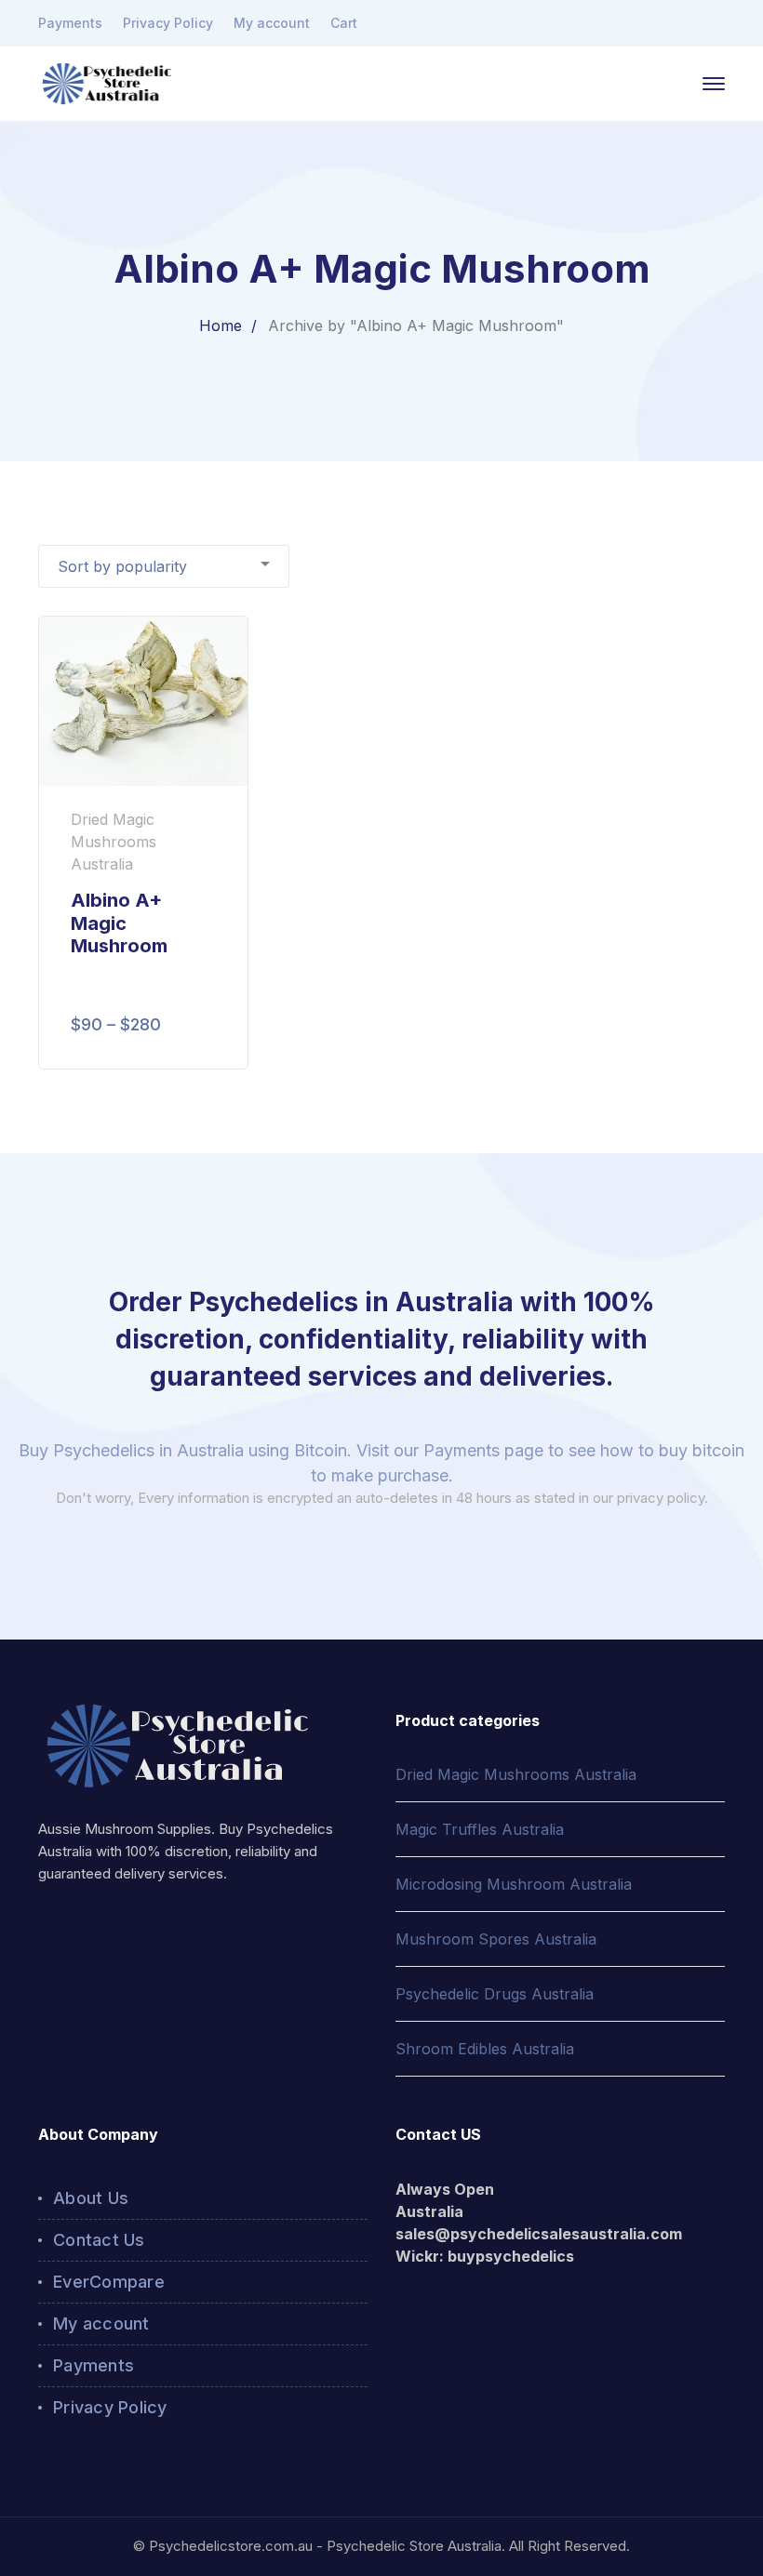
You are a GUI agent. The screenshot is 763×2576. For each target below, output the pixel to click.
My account (272, 23)
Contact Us (99, 2240)
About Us (91, 2198)
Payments (70, 23)
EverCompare (109, 2282)
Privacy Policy (168, 23)
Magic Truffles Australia (480, 1829)
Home (221, 325)
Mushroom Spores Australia (496, 1939)
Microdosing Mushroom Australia (514, 1884)
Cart (344, 23)
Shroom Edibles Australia (485, 2049)
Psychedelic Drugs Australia (495, 1994)
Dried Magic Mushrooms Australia (516, 1774)
